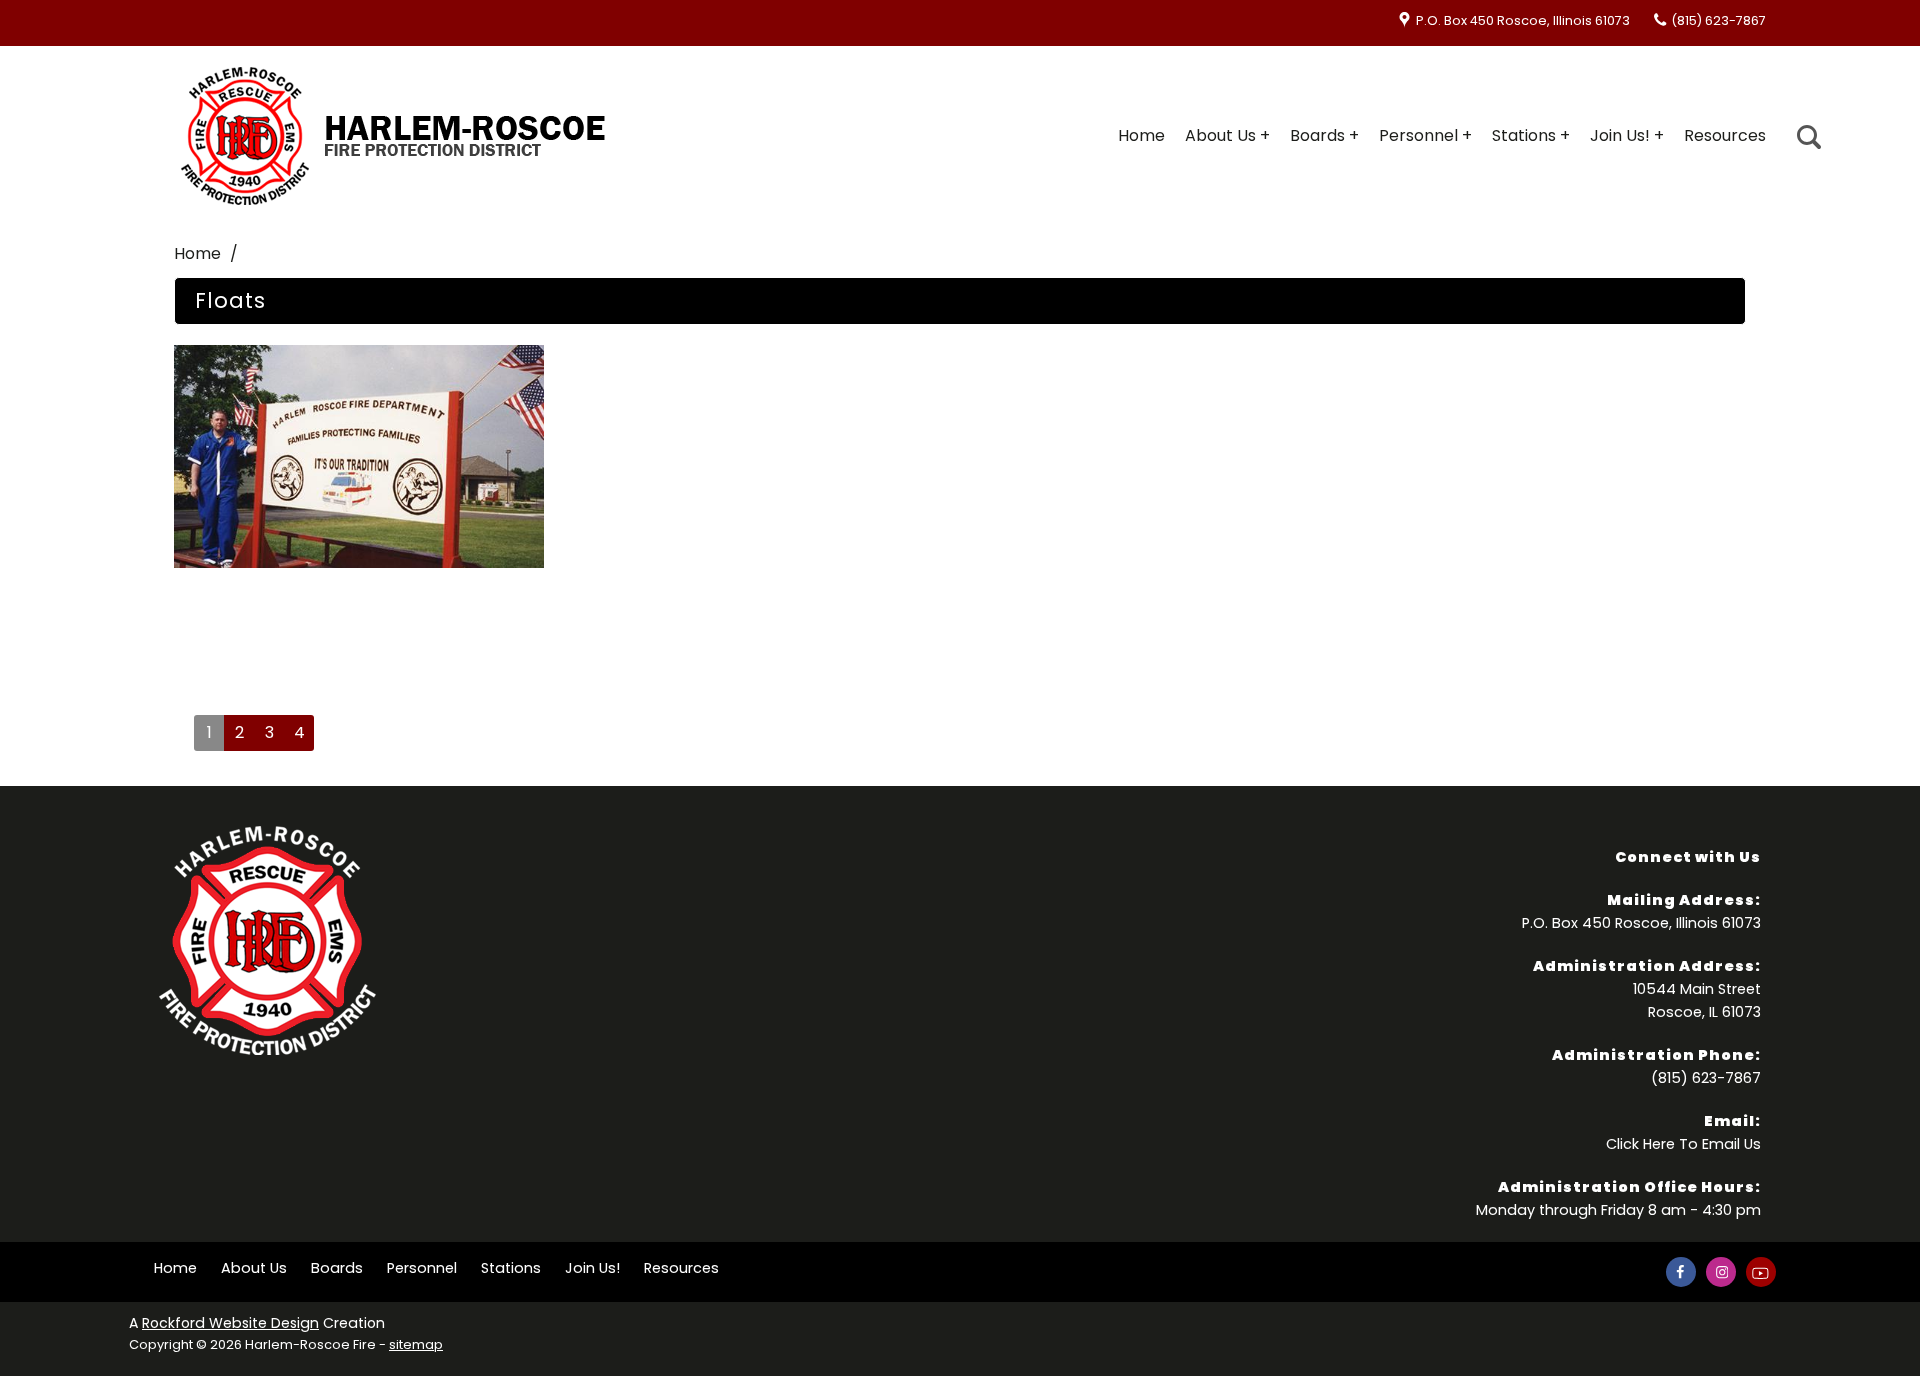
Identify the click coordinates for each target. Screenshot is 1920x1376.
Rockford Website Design (230, 1323)
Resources (1725, 135)
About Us (1220, 135)
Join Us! (1620, 135)
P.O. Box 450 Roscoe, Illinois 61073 (1523, 20)
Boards (1317, 135)
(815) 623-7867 (1718, 20)
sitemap (416, 1344)
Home (1141, 135)
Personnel (1418, 135)
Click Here (1640, 1144)
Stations (1524, 135)
